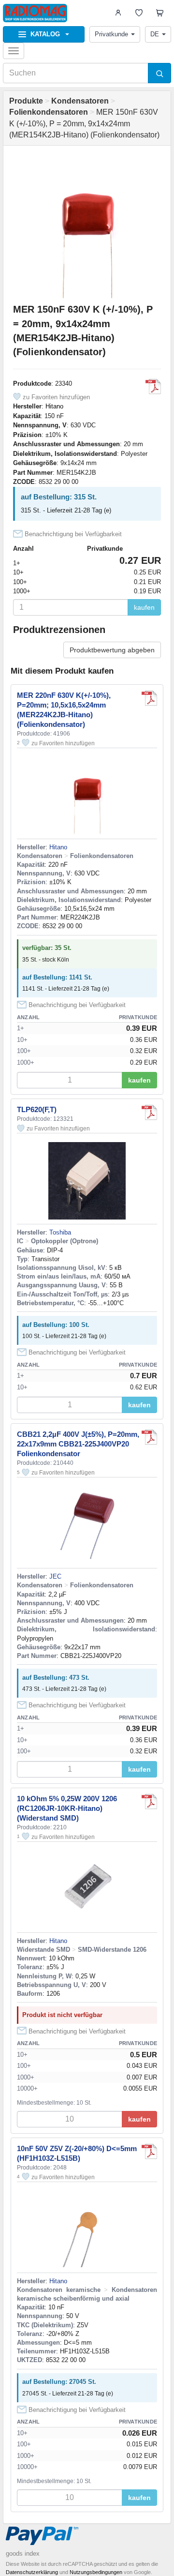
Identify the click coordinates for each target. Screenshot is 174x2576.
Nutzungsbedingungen (96, 2572)
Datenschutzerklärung (32, 2572)
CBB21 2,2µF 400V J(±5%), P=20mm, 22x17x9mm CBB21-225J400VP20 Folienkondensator (78, 1444)
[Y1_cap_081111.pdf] (149, 2152)
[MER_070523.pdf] (153, 387)
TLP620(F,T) (37, 1109)
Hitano (54, 406)
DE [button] (155, 34)
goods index (23, 2553)
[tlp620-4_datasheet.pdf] (149, 1113)
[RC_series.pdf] (149, 1802)
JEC (55, 1576)
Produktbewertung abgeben (112, 650)
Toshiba (60, 1232)
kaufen (144, 607)
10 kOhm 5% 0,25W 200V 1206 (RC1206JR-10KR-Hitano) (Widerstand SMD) (67, 1808)
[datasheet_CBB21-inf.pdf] (149, 1437)
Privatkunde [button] (111, 34)
